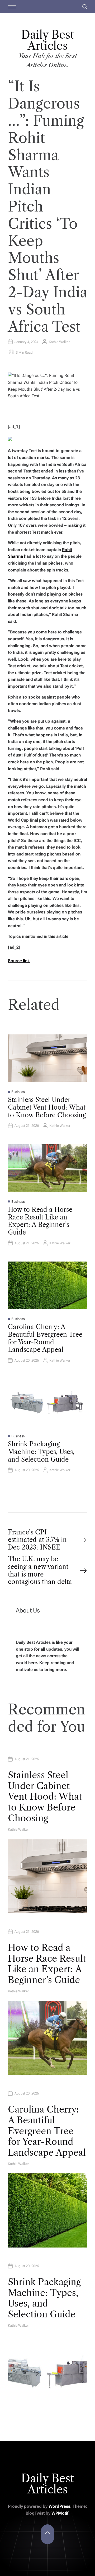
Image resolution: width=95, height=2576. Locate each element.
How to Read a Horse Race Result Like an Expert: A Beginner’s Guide (40, 1221)
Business (18, 1092)
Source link (19, 961)
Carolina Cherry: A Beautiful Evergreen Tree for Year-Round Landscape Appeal (45, 1338)
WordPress (59, 2506)
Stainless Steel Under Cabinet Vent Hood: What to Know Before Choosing (47, 1107)
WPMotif (60, 2513)
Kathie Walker (59, 342)
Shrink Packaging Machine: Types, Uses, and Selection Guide (41, 1452)
